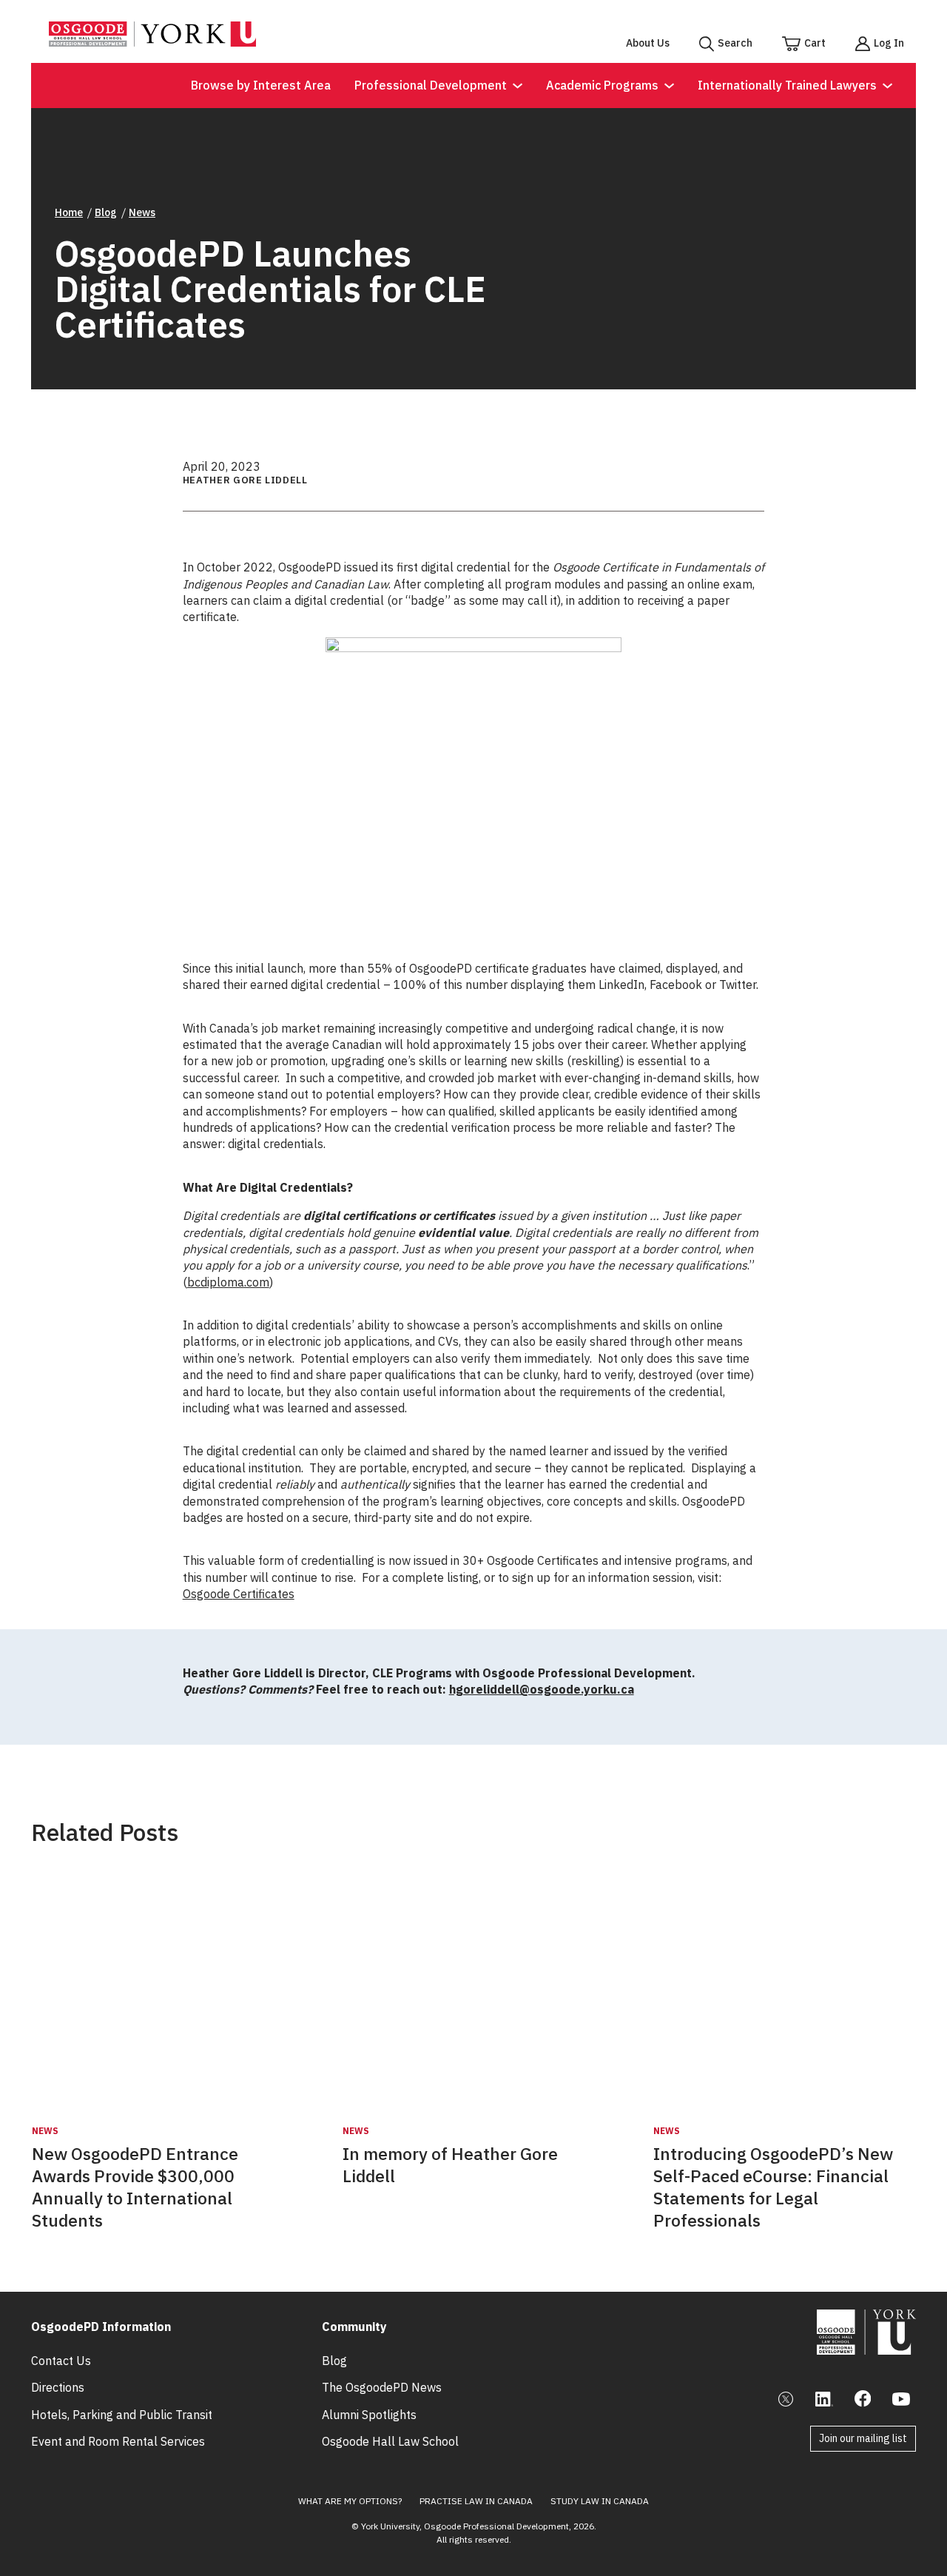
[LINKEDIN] (824, 2399)
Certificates (264, 1594)
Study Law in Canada (600, 2501)
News (142, 212)
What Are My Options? (350, 2501)
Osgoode (208, 1594)
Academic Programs (602, 85)
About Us (648, 43)
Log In (889, 43)
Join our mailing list (863, 2438)
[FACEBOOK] (863, 2399)
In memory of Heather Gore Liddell (450, 2165)
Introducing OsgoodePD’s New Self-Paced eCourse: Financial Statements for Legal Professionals (773, 2187)
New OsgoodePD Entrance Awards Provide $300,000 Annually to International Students (135, 2187)
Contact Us (61, 2361)
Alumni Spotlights (369, 2415)
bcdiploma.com (228, 1282)
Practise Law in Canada (476, 2501)
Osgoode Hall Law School (390, 2441)
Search (735, 43)
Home (69, 212)
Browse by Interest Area (261, 85)
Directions (58, 2387)
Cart (815, 43)
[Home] (152, 42)
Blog (106, 212)
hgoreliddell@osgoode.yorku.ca (542, 1689)
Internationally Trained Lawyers (787, 85)
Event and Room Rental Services (118, 2441)
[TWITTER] (786, 2399)
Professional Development (431, 85)
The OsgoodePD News (382, 2387)
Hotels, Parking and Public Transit (122, 2415)
